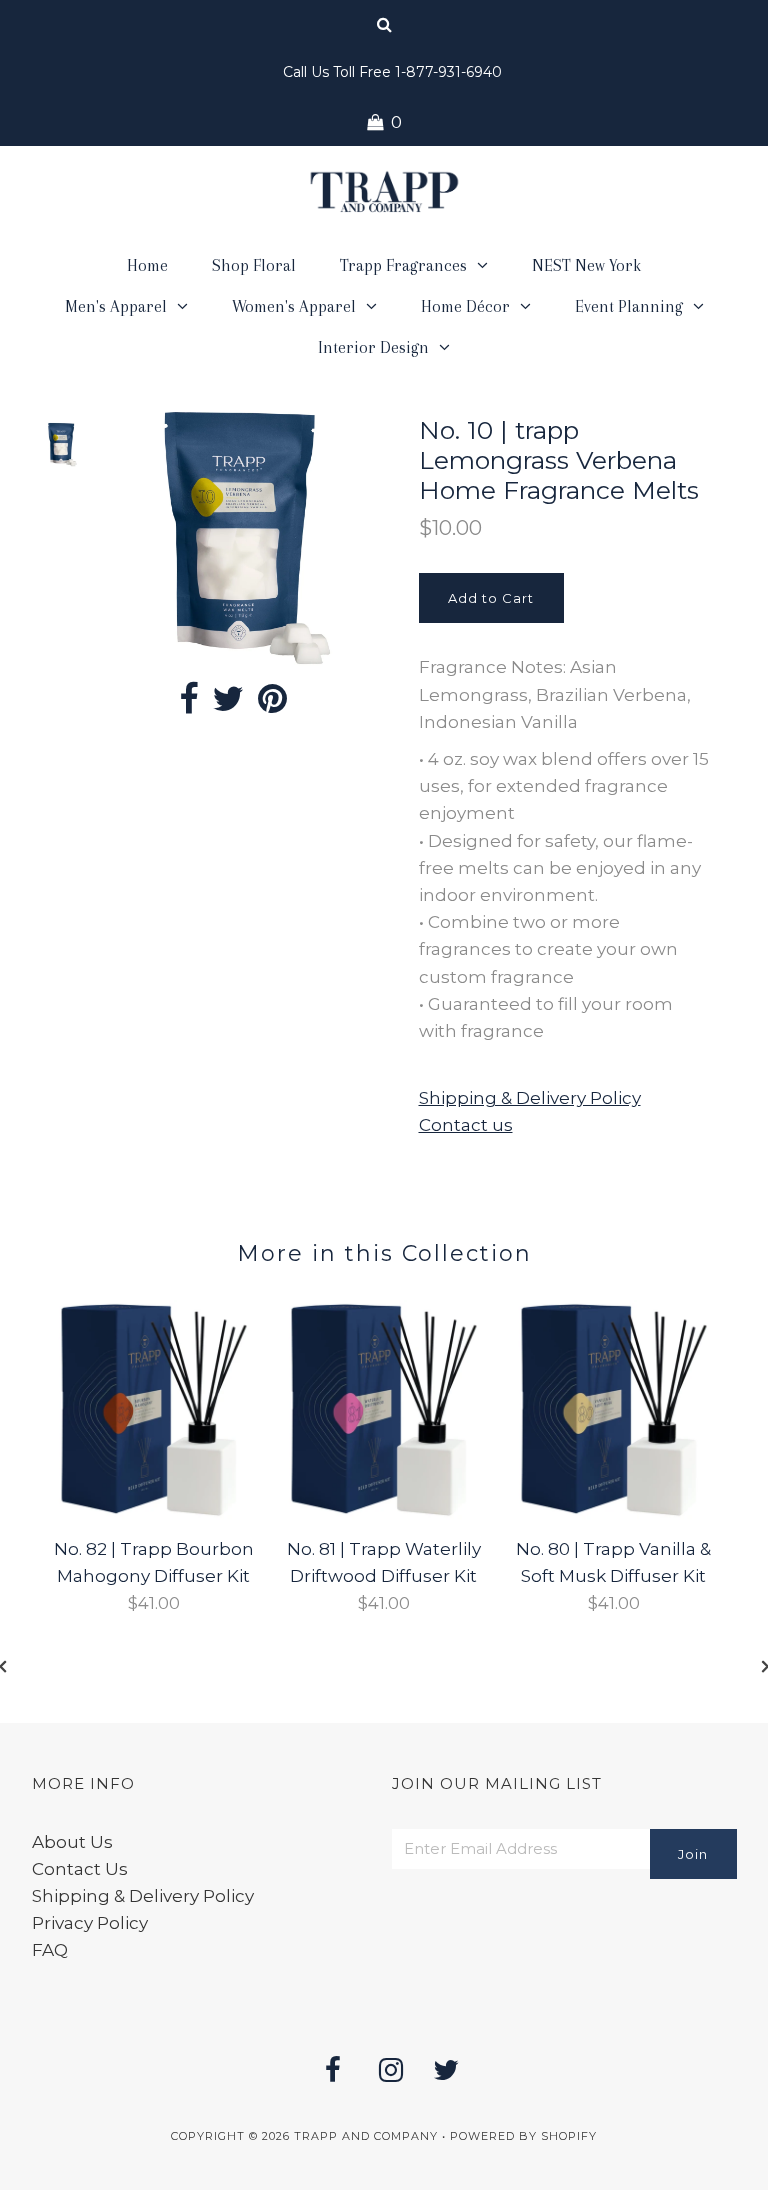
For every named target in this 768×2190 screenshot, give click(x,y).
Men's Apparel (116, 306)
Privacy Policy (90, 1923)
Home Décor (465, 306)
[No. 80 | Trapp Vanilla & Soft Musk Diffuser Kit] (614, 1514)
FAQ (50, 1950)
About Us (72, 1842)
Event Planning (629, 306)
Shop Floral (254, 265)
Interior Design (373, 347)
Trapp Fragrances (403, 265)
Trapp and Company (366, 2136)
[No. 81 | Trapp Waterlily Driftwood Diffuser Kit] (384, 1514)
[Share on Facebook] (188, 705)
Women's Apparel (294, 306)
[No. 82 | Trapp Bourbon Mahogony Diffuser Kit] (154, 1514)
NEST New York (586, 265)
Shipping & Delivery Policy (530, 1098)
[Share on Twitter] (228, 705)
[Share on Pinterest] (272, 705)
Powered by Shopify (523, 2136)
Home (147, 265)
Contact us (466, 1125)
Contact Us (80, 1869)
